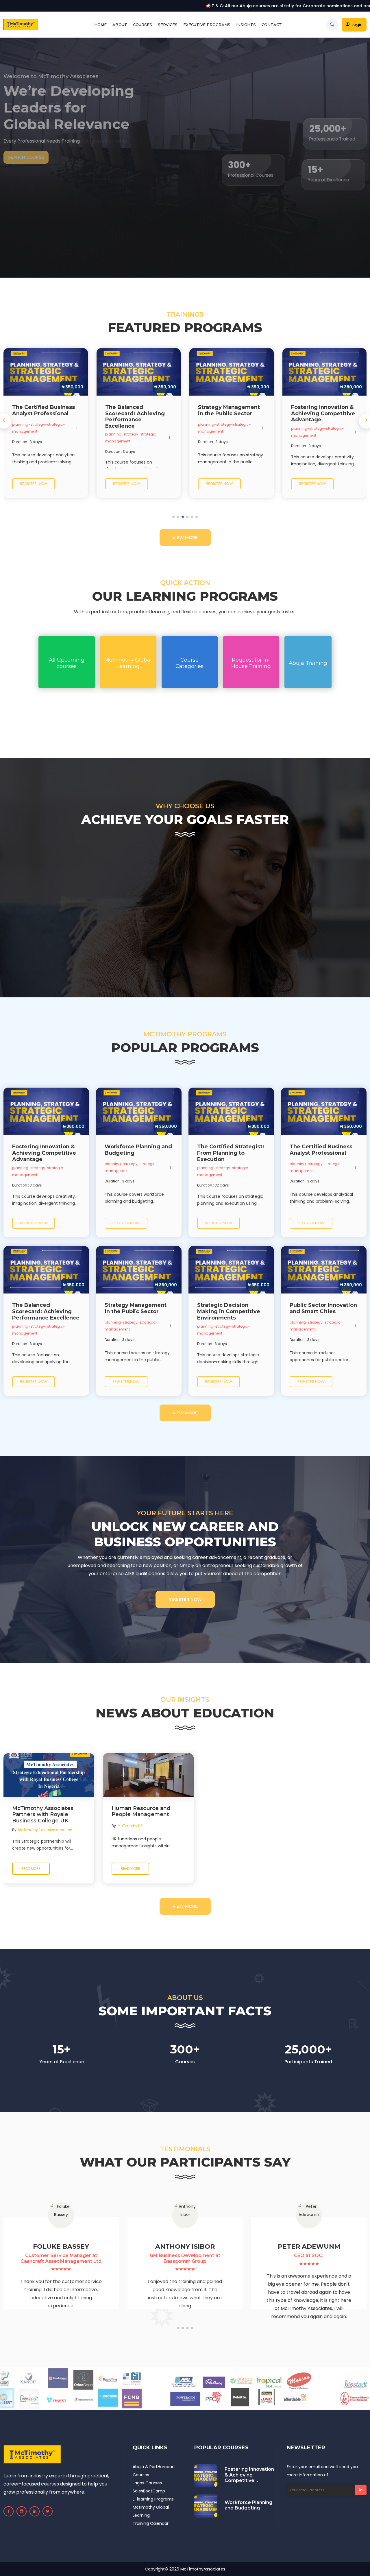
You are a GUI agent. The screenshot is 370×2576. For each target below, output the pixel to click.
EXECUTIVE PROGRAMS (207, 25)
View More (185, 538)
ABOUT (120, 25)
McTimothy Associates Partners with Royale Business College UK (43, 1815)
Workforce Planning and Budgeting (248, 2505)
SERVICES (168, 25)
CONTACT (272, 25)
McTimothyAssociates (203, 2569)
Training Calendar (151, 2523)
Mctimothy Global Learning (151, 2511)
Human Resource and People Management (141, 1812)
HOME (100, 25)
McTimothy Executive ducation (45, 1830)
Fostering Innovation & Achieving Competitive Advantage (249, 2475)
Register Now (185, 1599)
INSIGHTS (246, 25)
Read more (31, 1869)
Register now (34, 484)
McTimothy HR (130, 1826)
